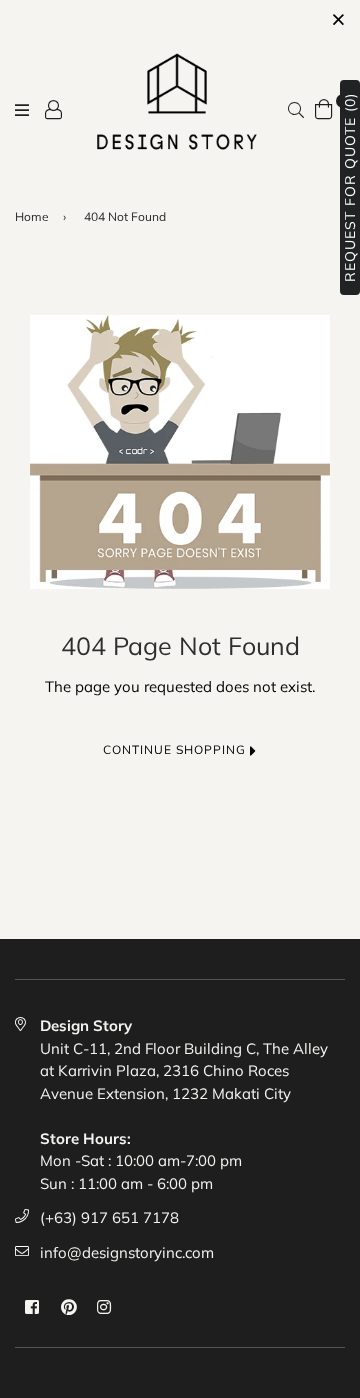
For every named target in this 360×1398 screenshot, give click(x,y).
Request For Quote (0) (350, 187)
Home (32, 216)
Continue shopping (176, 749)
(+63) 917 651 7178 (109, 1217)
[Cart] (324, 107)
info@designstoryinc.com (127, 1252)
